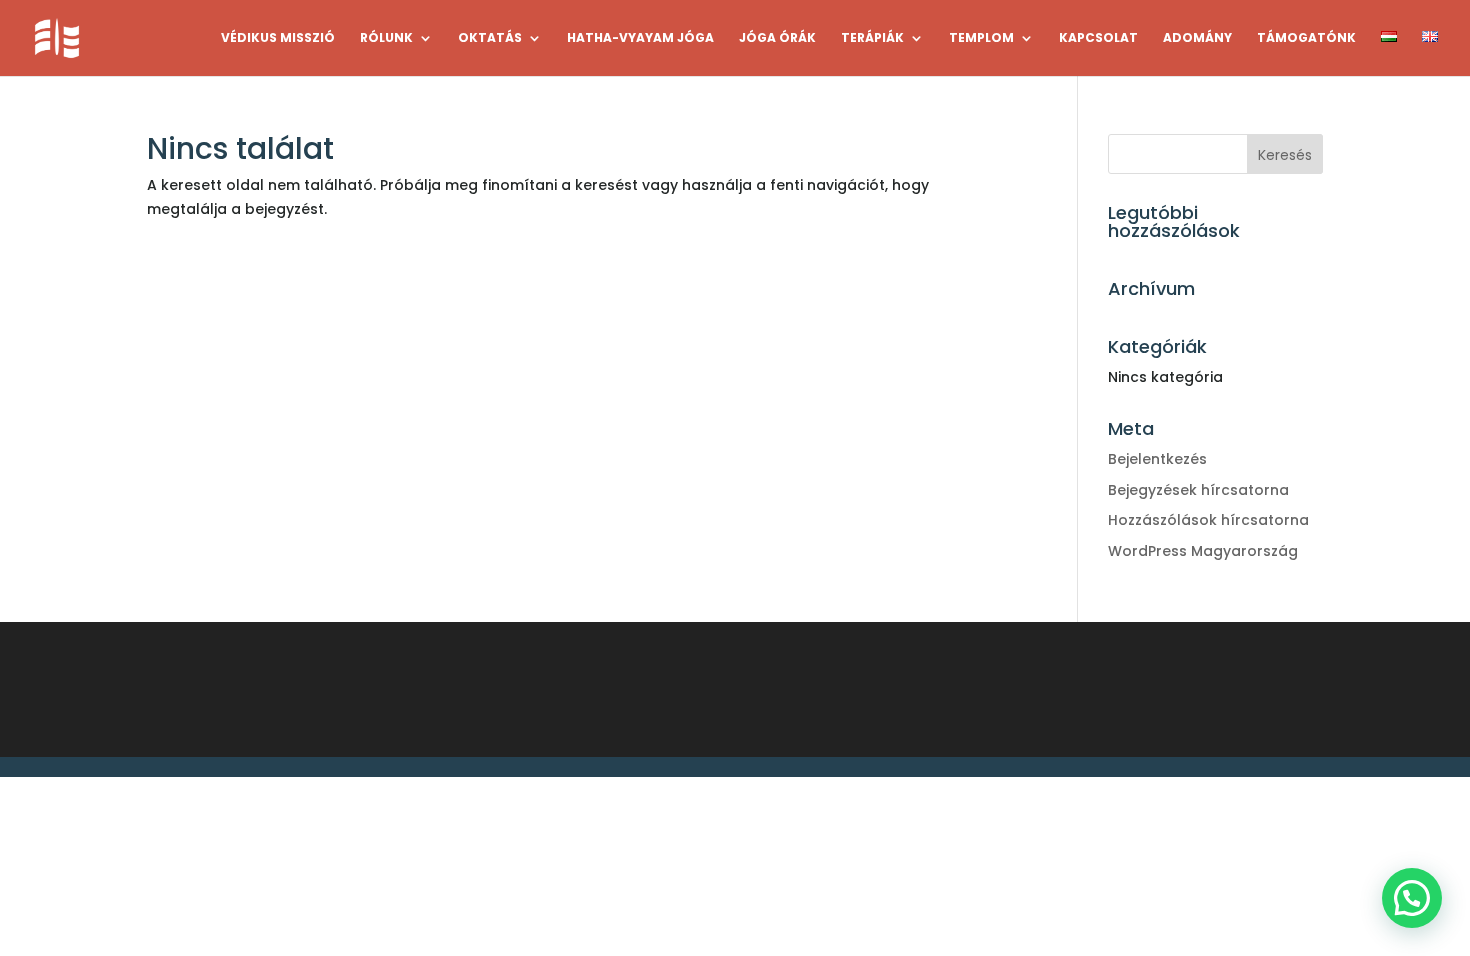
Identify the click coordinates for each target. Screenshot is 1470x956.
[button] (1412, 898)
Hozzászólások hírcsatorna (1208, 520)
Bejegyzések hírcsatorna (1198, 490)
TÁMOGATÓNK (1306, 38)
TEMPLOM (981, 38)
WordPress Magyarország (1203, 551)
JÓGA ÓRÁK (777, 38)
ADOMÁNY (1197, 38)
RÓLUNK (386, 38)
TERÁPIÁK (872, 38)
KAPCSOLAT (1098, 38)
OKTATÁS (490, 38)
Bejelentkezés (1157, 459)
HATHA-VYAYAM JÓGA (640, 38)
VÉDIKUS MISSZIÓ (278, 38)
